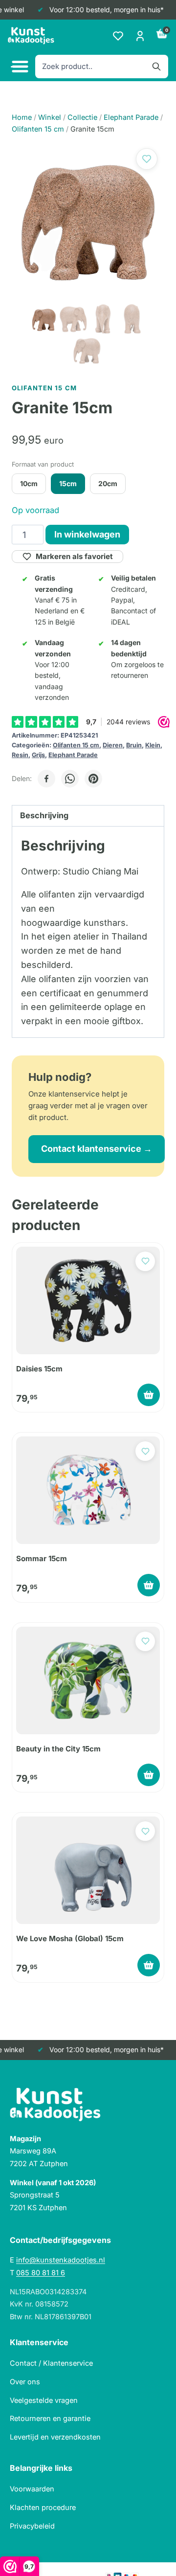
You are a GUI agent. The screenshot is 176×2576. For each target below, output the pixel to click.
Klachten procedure (43, 2507)
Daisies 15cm (39, 1369)
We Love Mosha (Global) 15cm (70, 1938)
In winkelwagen (87, 534)
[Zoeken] (156, 67)
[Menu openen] (19, 67)
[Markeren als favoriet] (147, 159)
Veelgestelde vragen (44, 2400)
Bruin (134, 745)
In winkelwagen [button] (149, 1395)
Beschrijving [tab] (44, 815)
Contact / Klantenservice (51, 2363)
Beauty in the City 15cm (58, 1749)
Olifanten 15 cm (76, 745)
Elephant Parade (73, 755)
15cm (68, 483)
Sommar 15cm (42, 1558)
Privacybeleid (32, 2526)
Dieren (113, 745)
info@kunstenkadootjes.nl (61, 2260)
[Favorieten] (118, 36)
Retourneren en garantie (50, 2418)
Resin (20, 755)
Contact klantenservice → (97, 1149)
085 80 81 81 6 (41, 2273)
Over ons (25, 2382)
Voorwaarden (32, 2489)
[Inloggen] (140, 36)
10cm (29, 483)
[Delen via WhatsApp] (70, 779)
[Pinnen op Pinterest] (93, 779)
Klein (153, 745)
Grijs (38, 755)
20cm (108, 483)
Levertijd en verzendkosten (55, 2437)
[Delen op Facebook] (46, 779)
